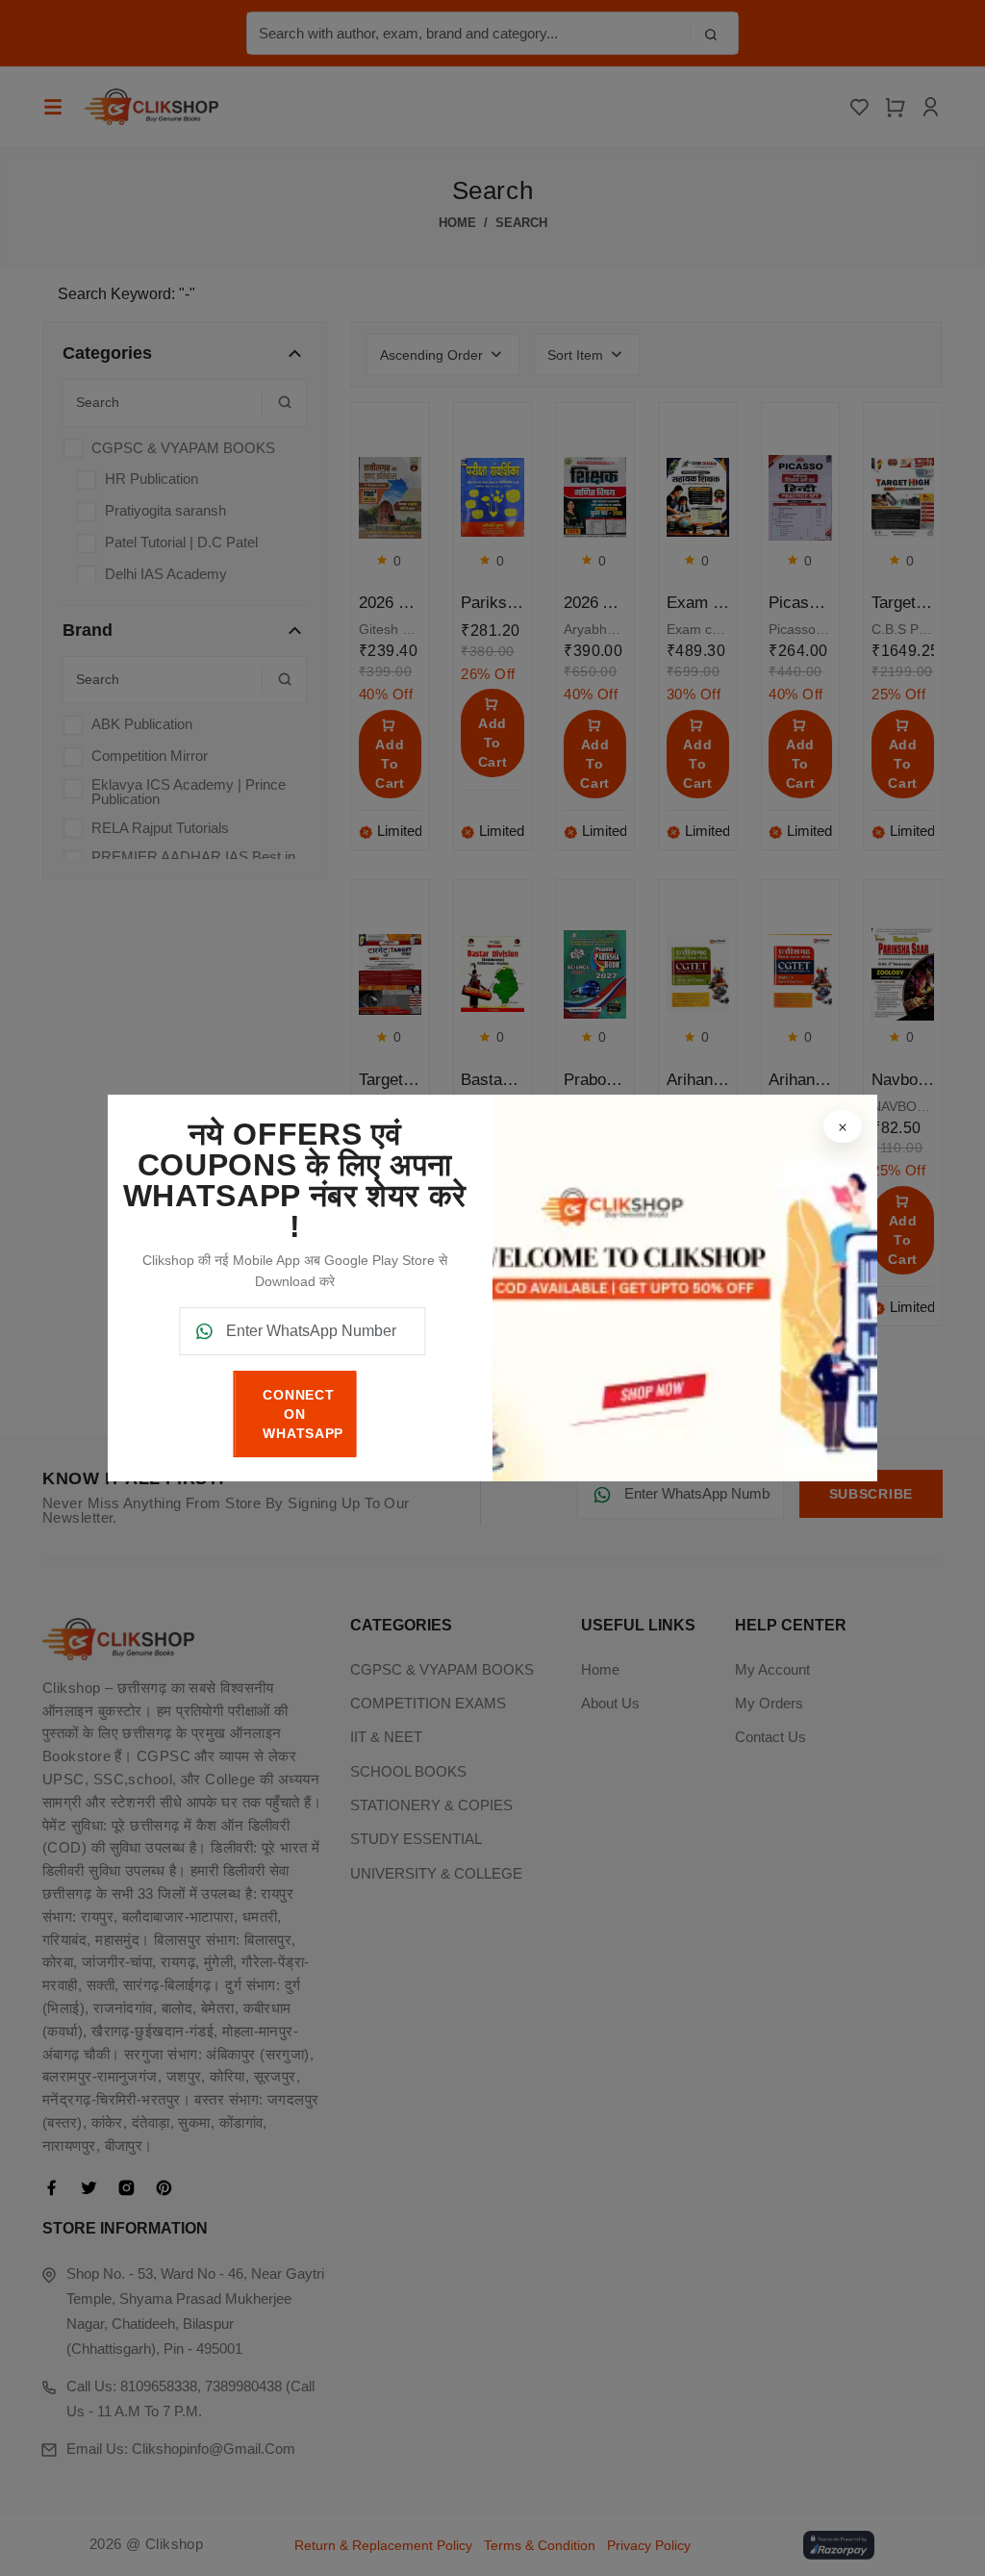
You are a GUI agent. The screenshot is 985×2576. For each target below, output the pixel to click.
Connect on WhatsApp (303, 1414)
